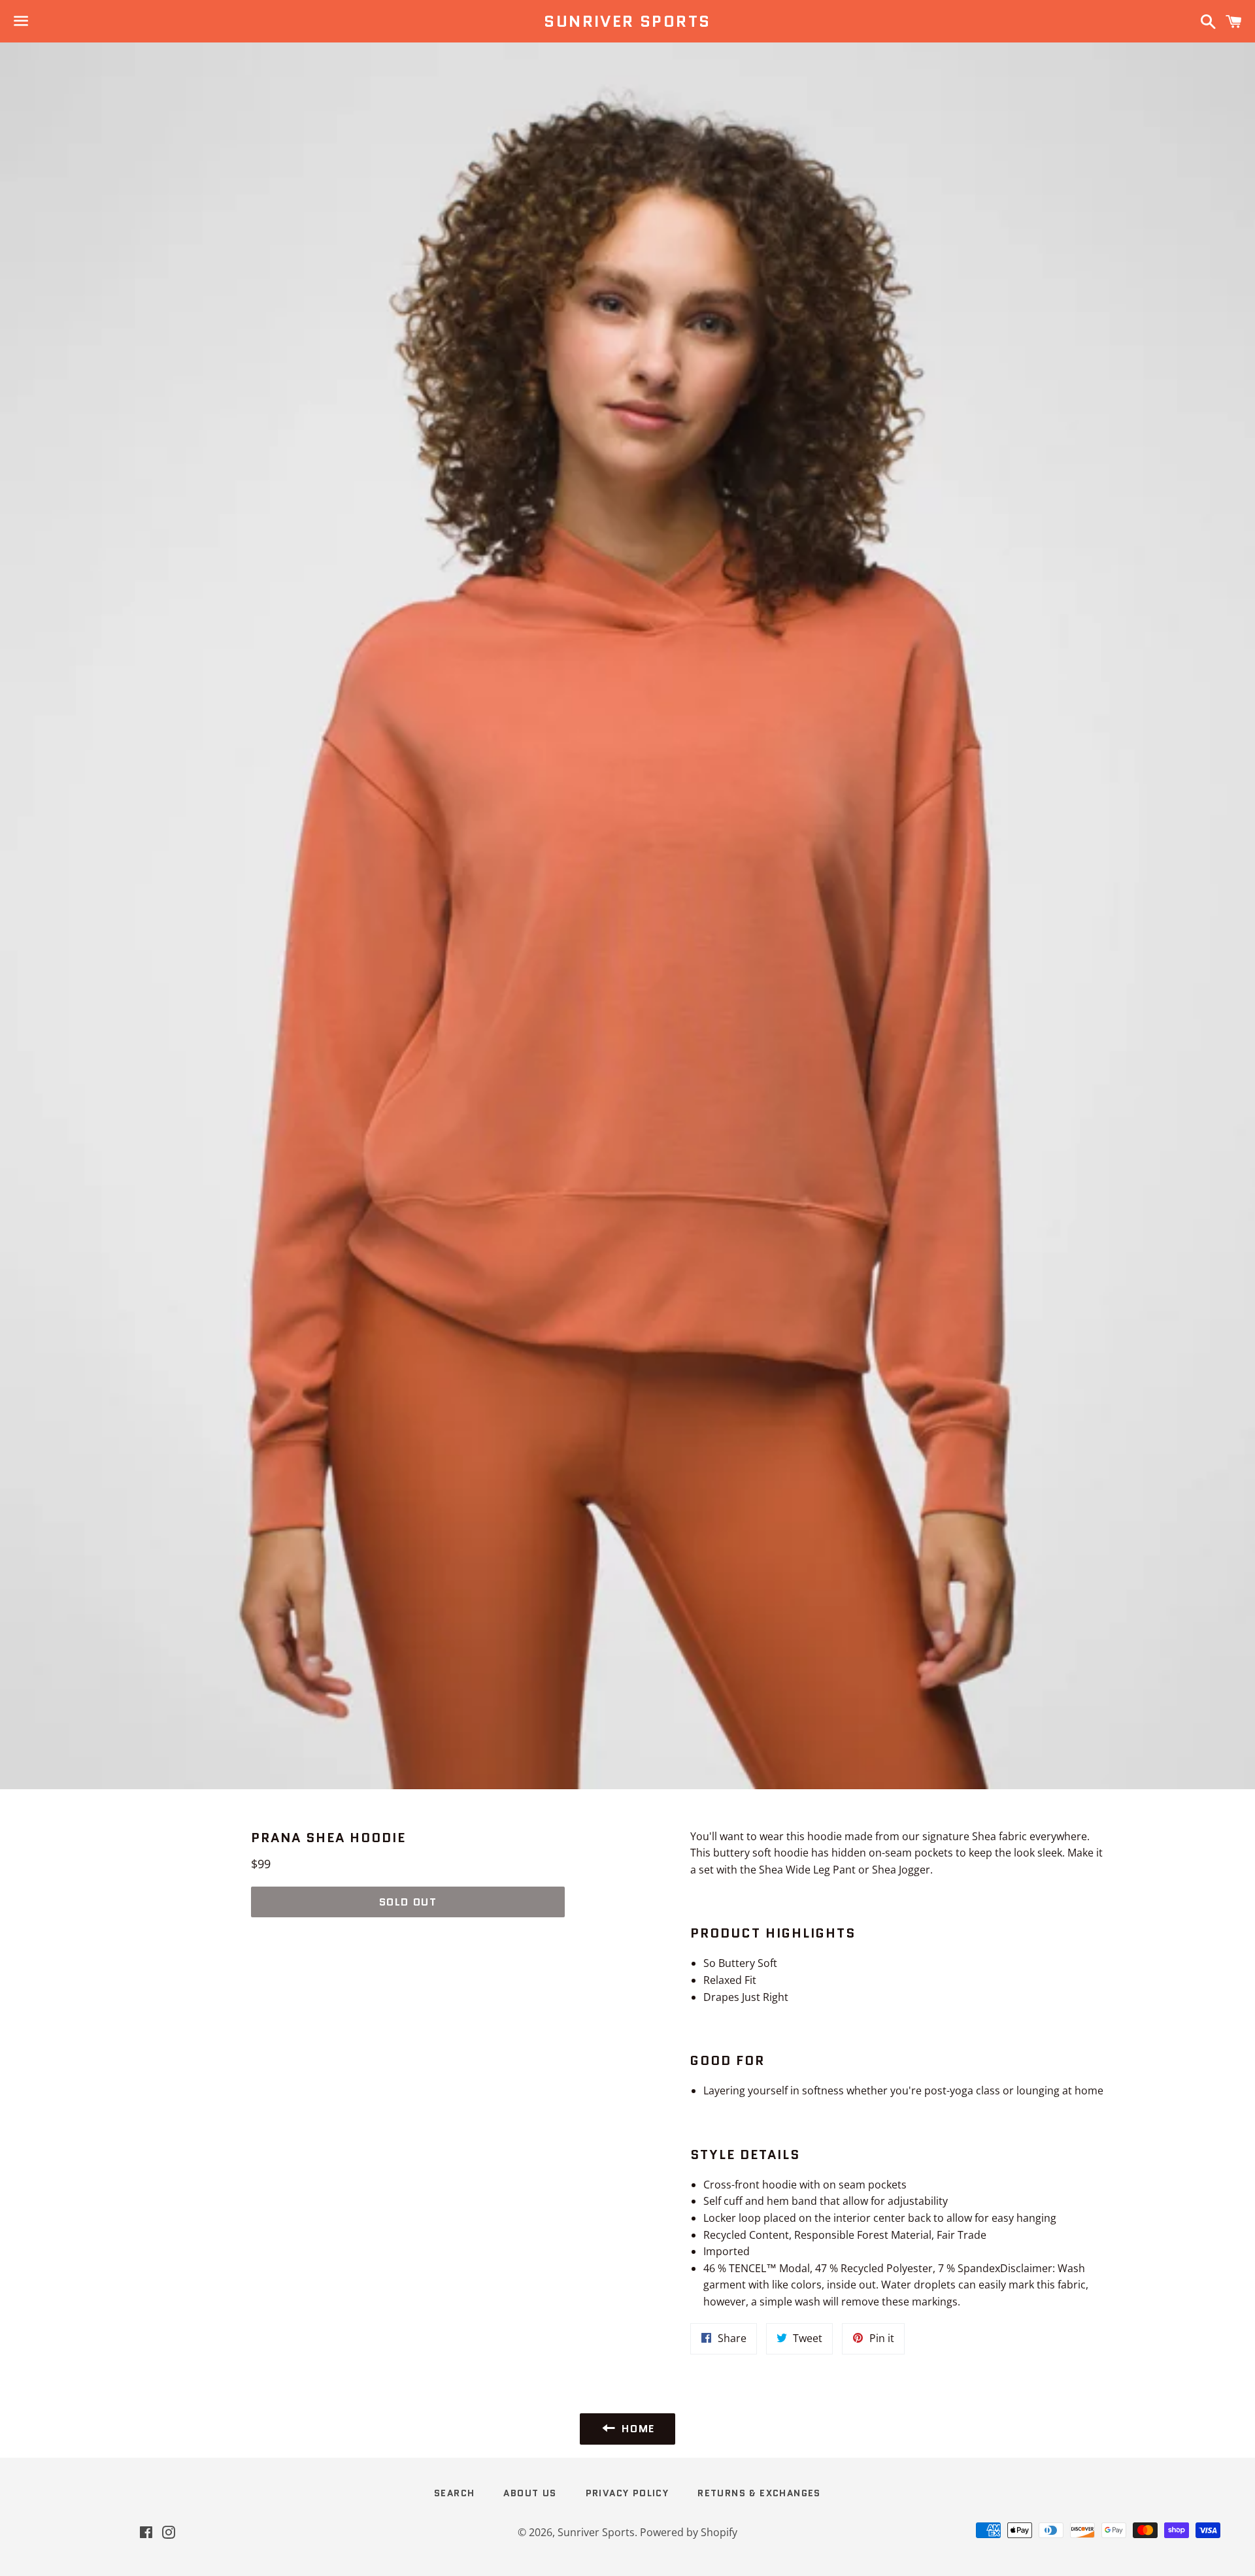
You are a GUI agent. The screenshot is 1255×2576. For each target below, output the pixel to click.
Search (454, 2493)
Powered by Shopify (689, 2532)
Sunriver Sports (627, 22)
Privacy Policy (627, 2493)
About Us (530, 2493)
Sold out (408, 1902)
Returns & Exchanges (759, 2493)
